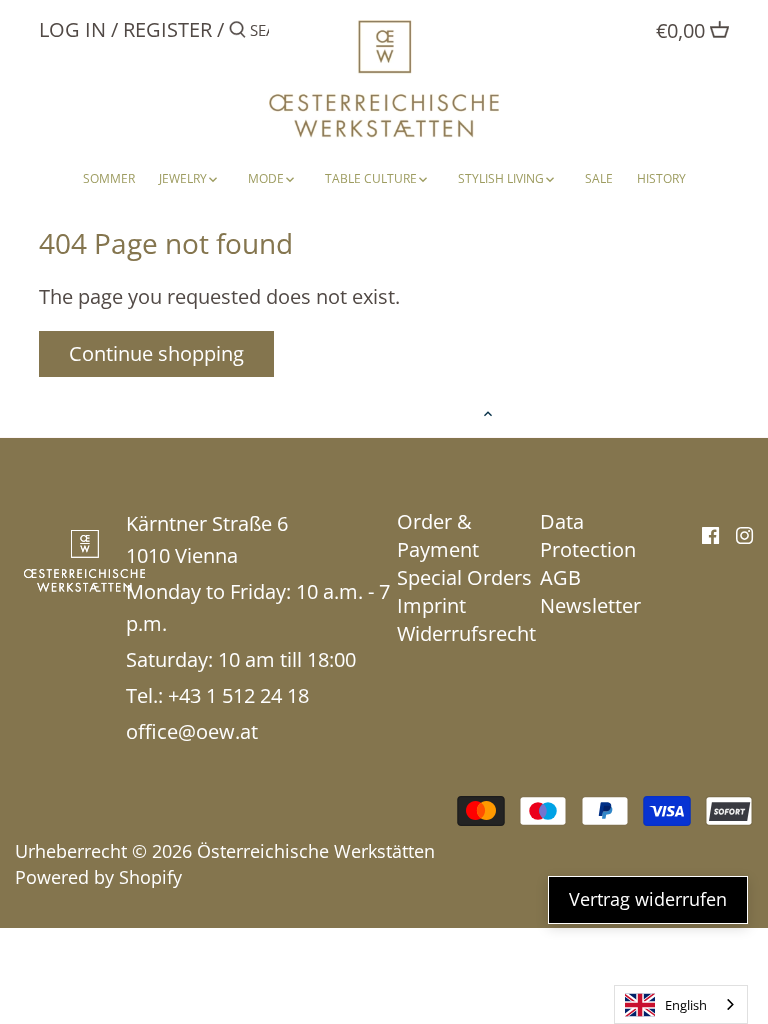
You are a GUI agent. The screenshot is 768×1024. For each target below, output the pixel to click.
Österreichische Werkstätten (316, 851)
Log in (72, 29)
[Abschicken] (237, 33)
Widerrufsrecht (466, 633)
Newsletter (590, 605)
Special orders (464, 577)
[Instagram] (744, 534)
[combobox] (681, 1004)
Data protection (588, 535)
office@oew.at (192, 731)
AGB (560, 577)
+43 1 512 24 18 (238, 695)
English (686, 1005)
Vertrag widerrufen (648, 899)
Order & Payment (438, 535)
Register (167, 29)
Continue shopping (156, 353)
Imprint (431, 605)
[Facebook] (710, 534)
